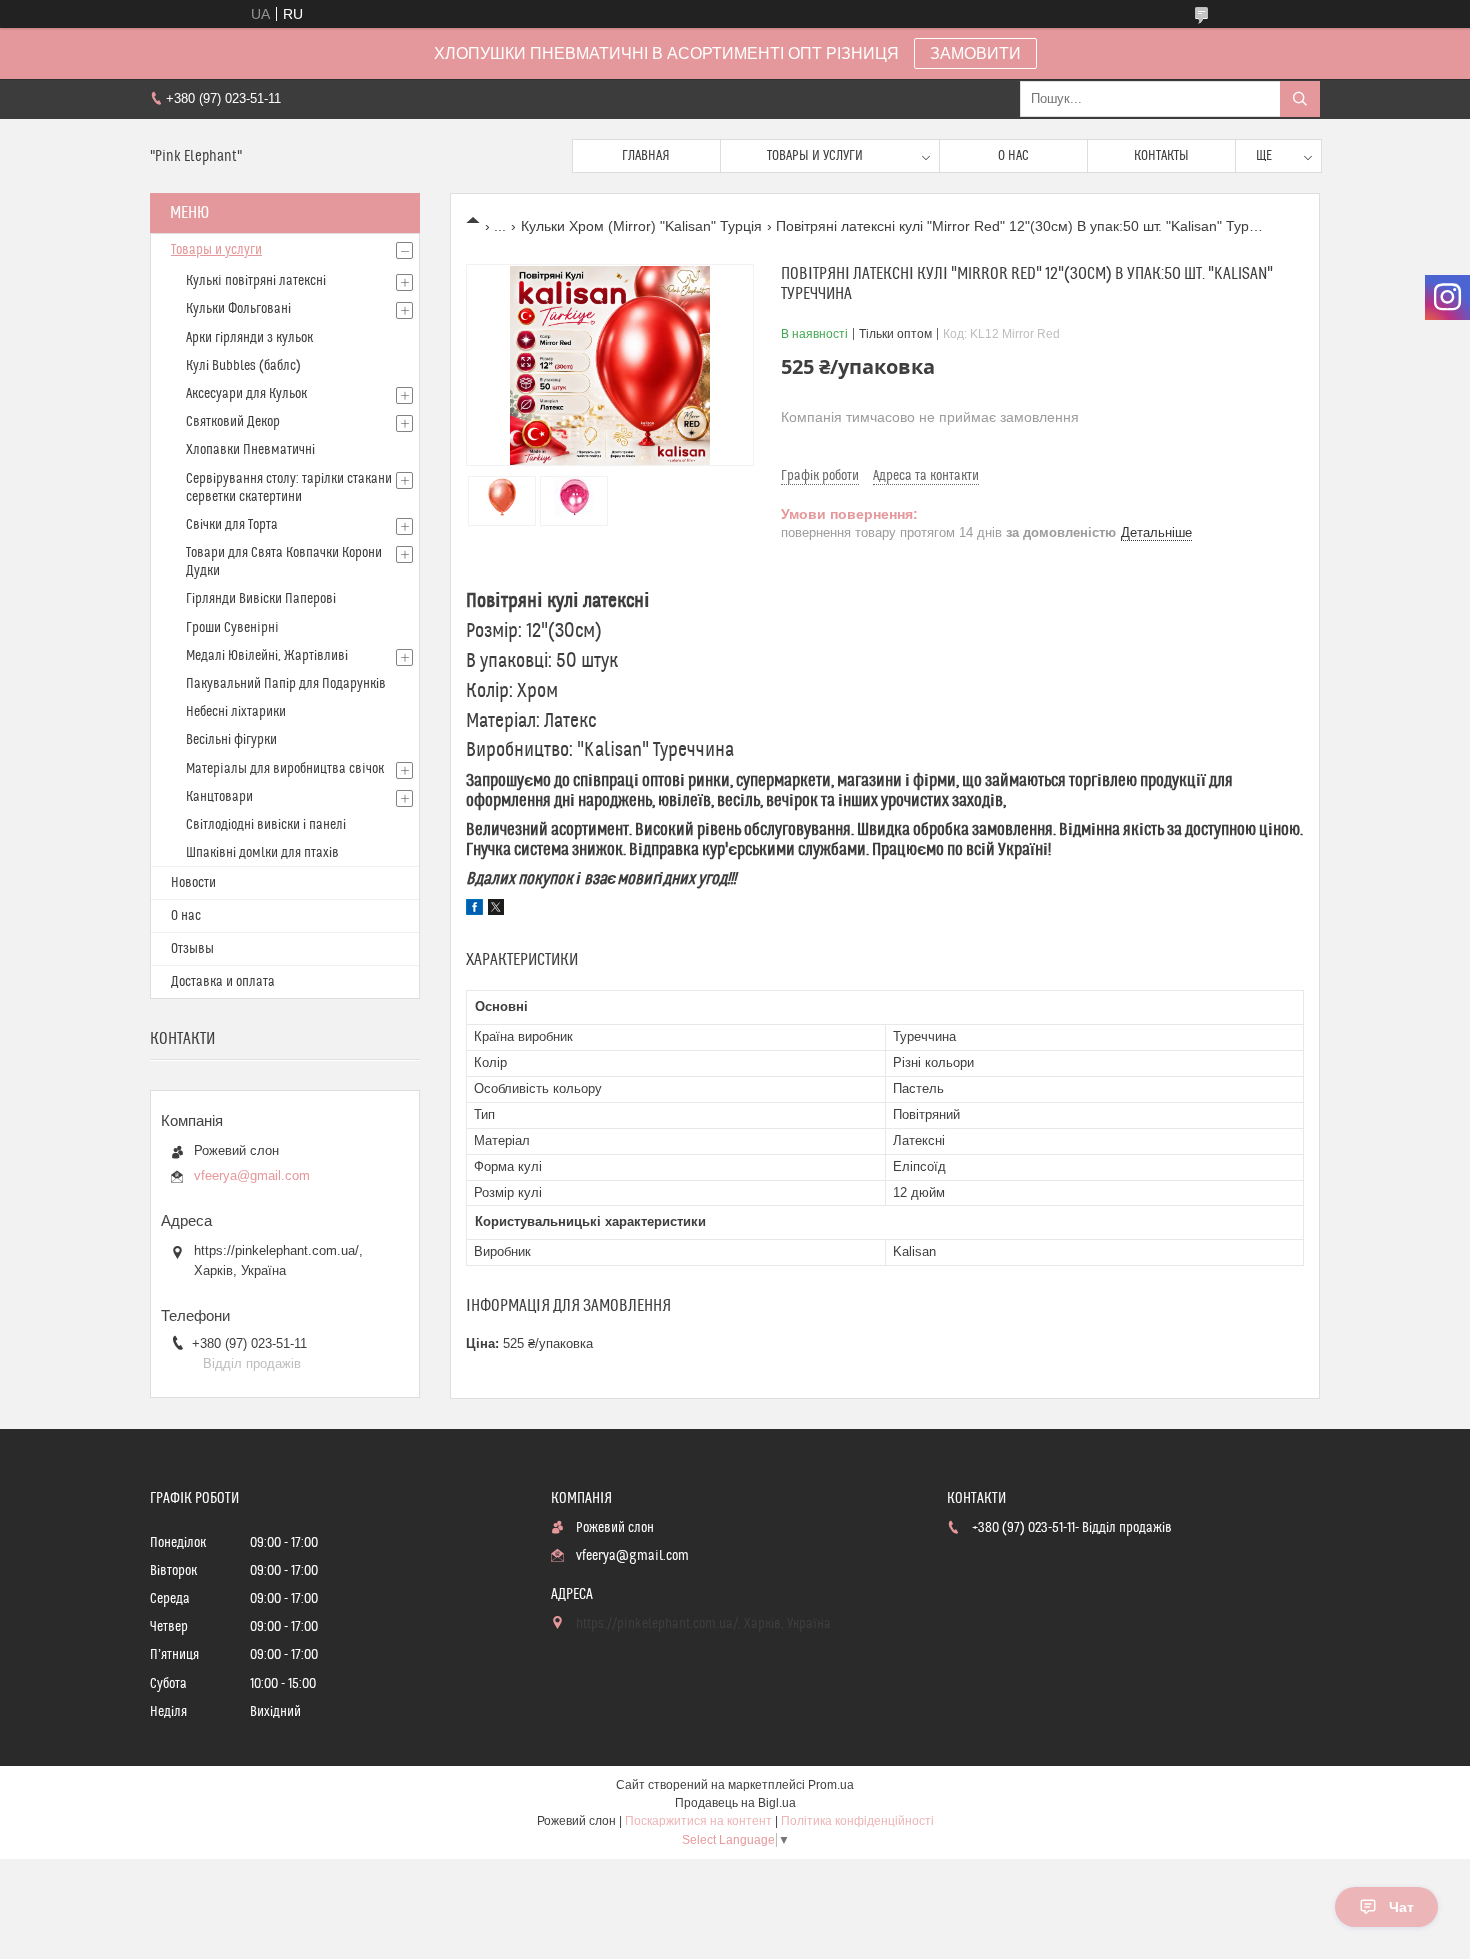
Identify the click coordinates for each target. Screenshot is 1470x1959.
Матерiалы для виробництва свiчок (285, 769)
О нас (1013, 156)
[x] (496, 910)
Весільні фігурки (231, 740)
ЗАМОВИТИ (975, 53)
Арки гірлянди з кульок (249, 338)
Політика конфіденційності (857, 1821)
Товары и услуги (815, 156)
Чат (1401, 1907)
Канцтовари (219, 797)
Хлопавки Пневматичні (250, 450)
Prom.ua (831, 1785)
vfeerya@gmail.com (252, 1175)
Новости (193, 883)
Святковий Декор (233, 422)
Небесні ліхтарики (236, 712)
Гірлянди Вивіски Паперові (261, 599)
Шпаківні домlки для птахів (262, 853)
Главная (646, 156)
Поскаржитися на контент (698, 1821)
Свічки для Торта (232, 525)
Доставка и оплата (223, 982)
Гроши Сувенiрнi (232, 628)
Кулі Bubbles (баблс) (243, 366)
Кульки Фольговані (238, 309)
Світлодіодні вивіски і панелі (266, 825)
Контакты (1161, 156)
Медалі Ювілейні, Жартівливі (267, 656)
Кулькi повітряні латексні (256, 281)
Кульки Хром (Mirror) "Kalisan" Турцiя (641, 226)
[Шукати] (1300, 99)
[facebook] (474, 910)
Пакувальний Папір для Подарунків (286, 684)
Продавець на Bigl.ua (735, 1803)
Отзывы (192, 949)
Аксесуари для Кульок (246, 394)
